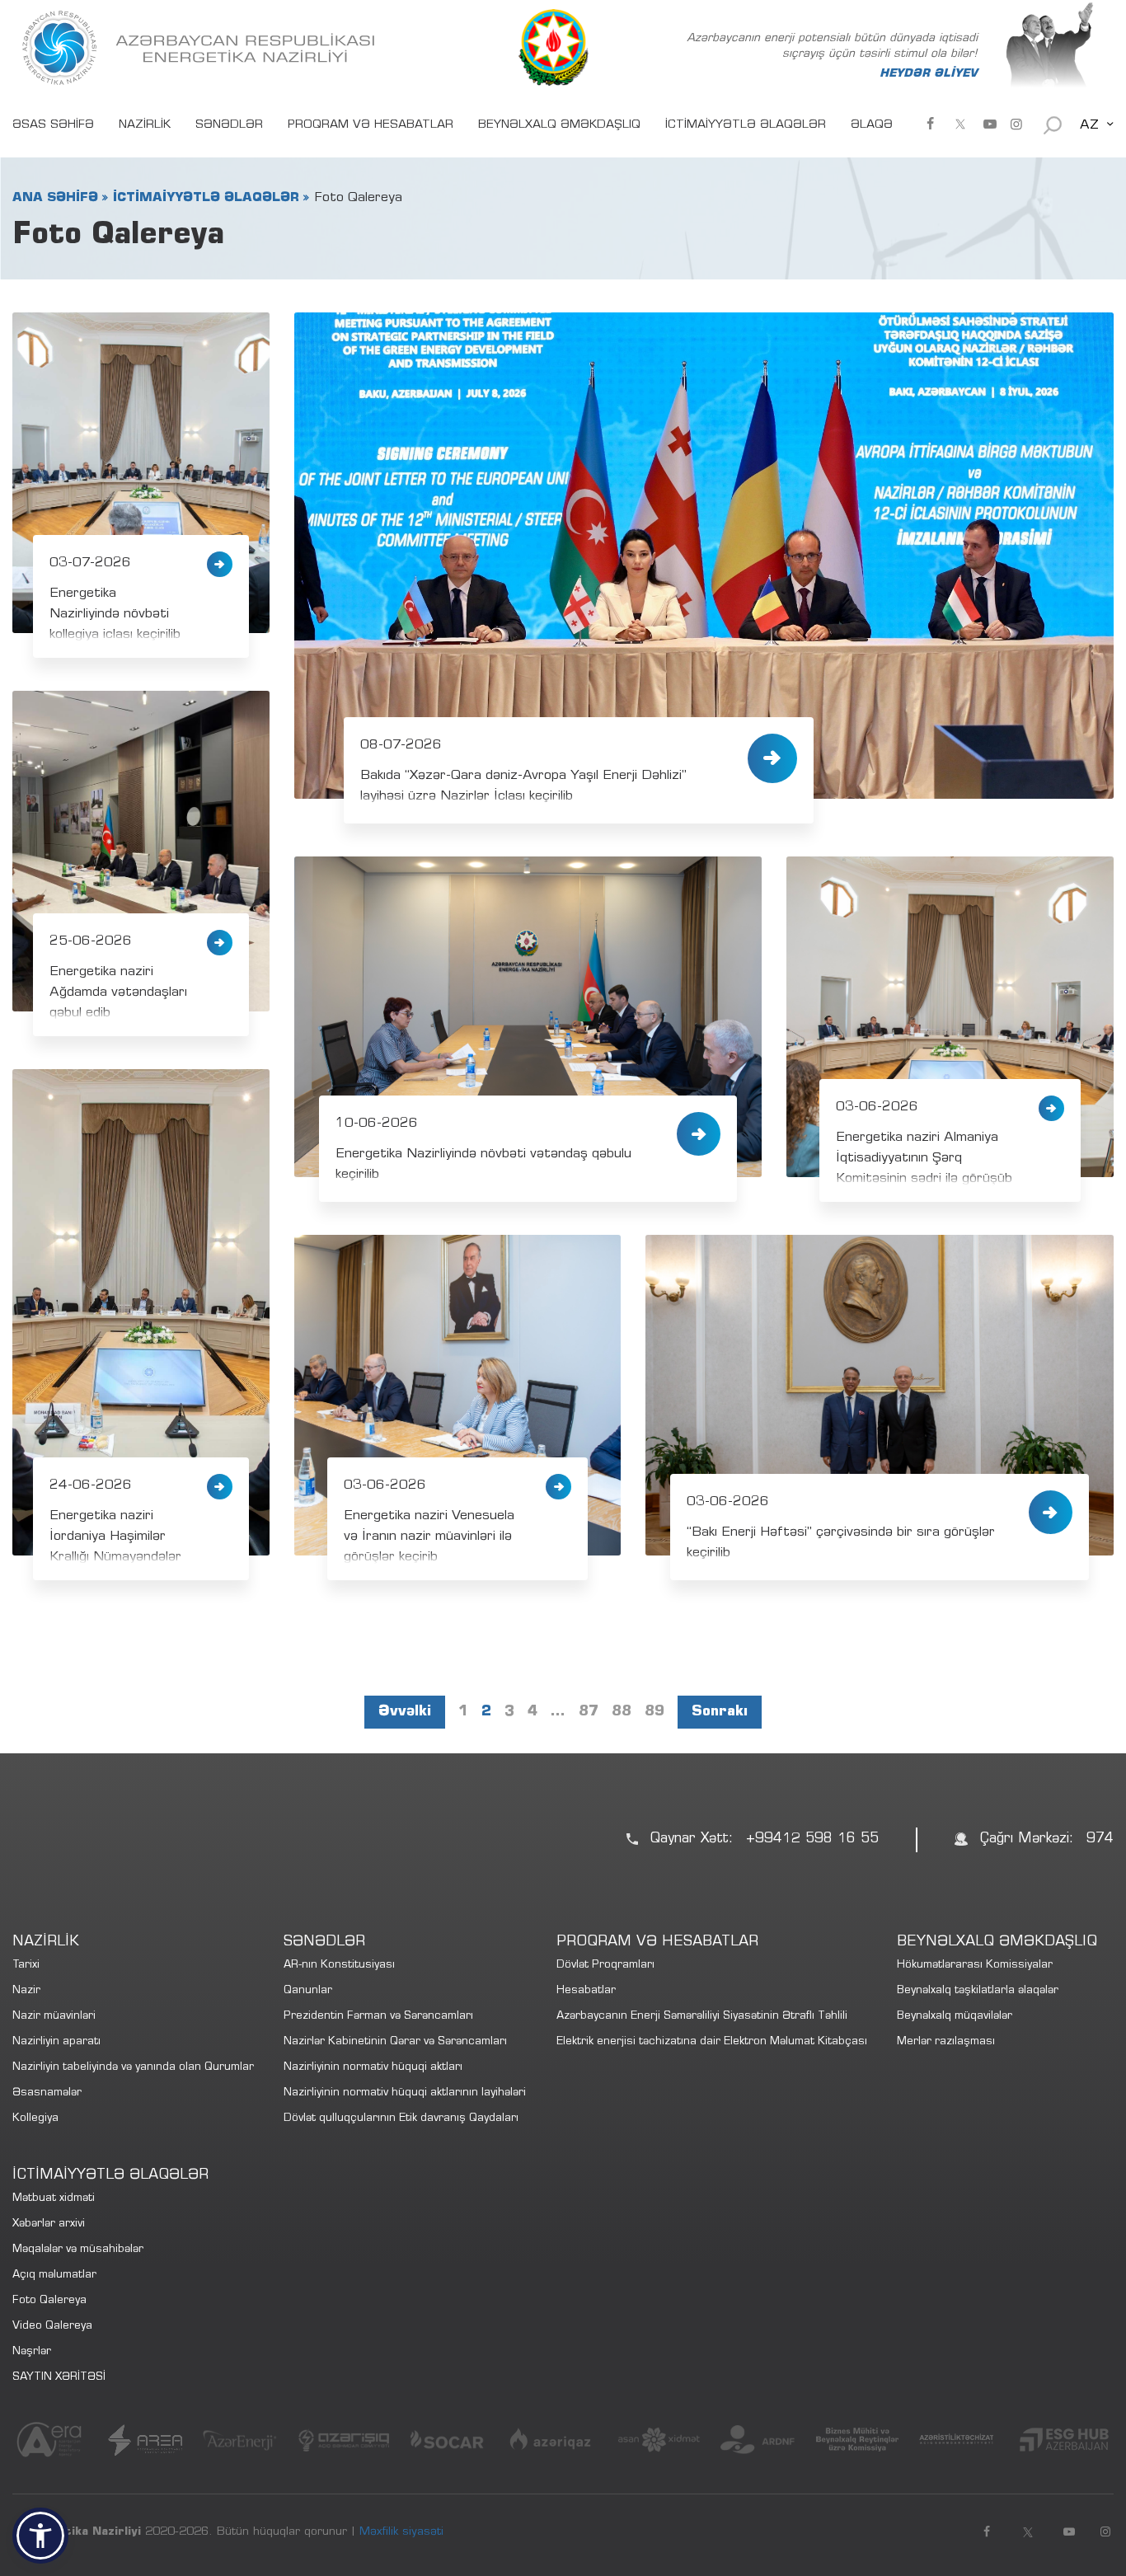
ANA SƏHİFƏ (55, 198)
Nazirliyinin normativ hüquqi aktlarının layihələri (405, 2093)
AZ (1089, 125)
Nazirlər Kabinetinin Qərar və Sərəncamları (395, 2042)
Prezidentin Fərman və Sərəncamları (378, 2017)
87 (589, 1712)
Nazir (26, 1991)
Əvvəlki (405, 1712)
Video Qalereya (52, 2327)
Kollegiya (35, 2119)
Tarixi (26, 1966)
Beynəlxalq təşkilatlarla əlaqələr (978, 1991)
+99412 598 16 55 (812, 1839)
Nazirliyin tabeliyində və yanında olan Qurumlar (133, 2068)
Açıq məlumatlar (54, 2276)
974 (1100, 1839)
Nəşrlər (32, 2352)
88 (622, 1712)
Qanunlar (308, 1991)
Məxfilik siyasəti (401, 2532)
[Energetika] (202, 48)
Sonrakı (720, 1712)
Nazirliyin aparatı (56, 2042)
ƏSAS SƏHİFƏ (53, 125)
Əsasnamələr (47, 2093)
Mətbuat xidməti (54, 2199)
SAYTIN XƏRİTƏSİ (59, 2378)
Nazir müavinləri (54, 2017)
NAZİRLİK (145, 125)
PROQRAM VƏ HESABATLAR (371, 125)
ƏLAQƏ (872, 125)
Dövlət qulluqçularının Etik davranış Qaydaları (401, 2119)
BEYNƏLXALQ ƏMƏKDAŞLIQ (559, 125)
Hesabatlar (586, 1991)
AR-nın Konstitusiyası (339, 1966)
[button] (40, 2536)
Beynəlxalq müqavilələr (955, 2017)
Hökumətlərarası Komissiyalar (975, 1966)
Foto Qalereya (49, 2301)
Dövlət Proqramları (605, 1966)
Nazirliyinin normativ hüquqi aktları (373, 2068)
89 (654, 1712)
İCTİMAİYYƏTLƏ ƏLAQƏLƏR (746, 125)
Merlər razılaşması (946, 2042)
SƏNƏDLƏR (229, 125)
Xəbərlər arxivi (49, 2224)
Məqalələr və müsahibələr (78, 2250)
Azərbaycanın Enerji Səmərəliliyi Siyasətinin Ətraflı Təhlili (702, 2017)
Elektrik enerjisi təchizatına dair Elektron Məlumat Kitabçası (712, 2042)
